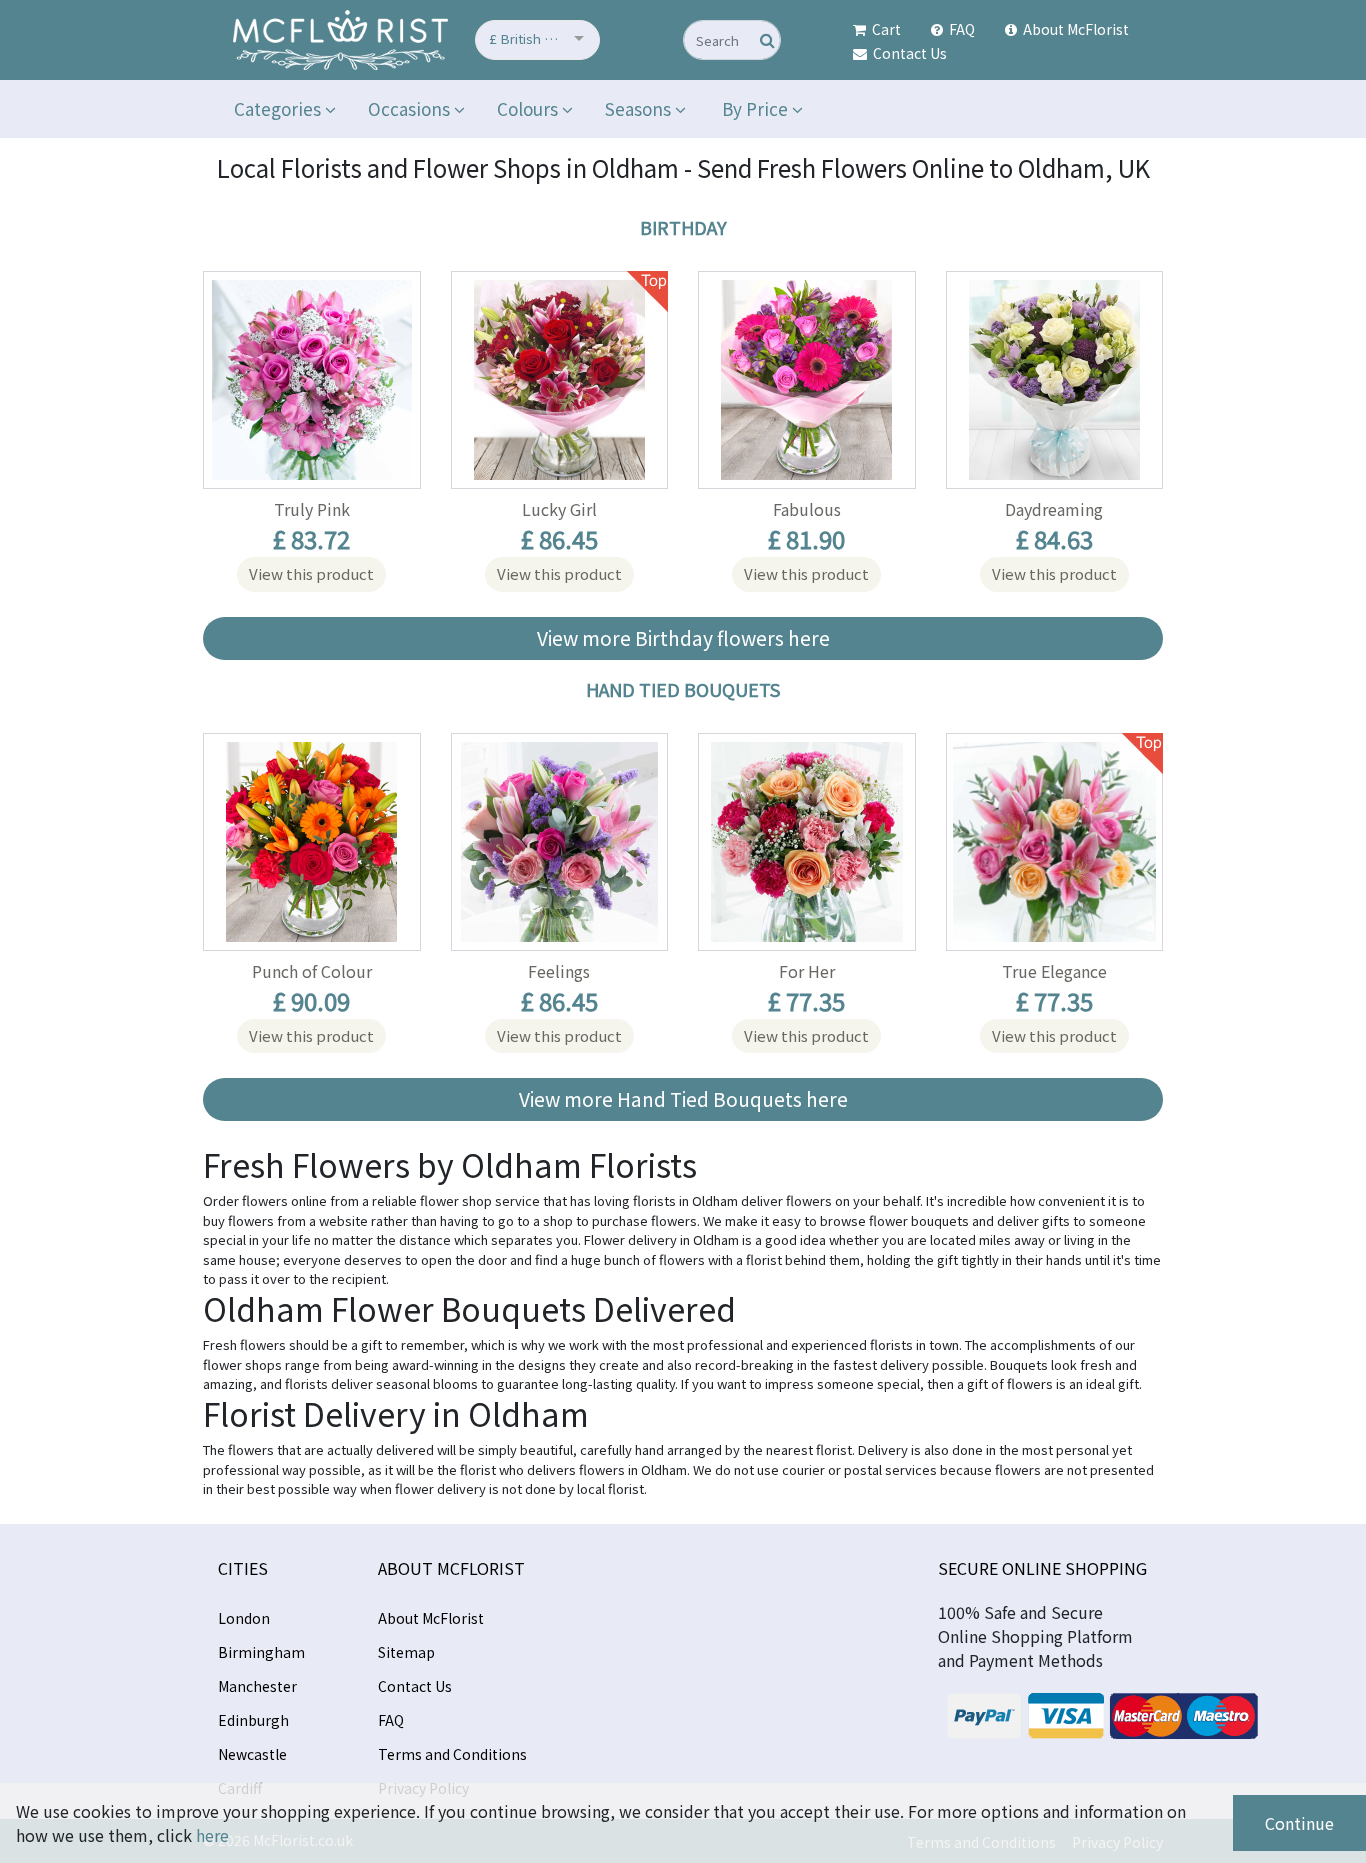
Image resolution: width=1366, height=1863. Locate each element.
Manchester (257, 1686)
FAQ (960, 29)
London (244, 1618)
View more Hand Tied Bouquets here (683, 1099)
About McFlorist (1074, 29)
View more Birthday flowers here (683, 638)
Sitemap (406, 1652)
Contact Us (908, 53)
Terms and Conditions (452, 1754)
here (212, 1835)
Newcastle (252, 1754)
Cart (885, 29)
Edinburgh (253, 1720)
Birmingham (261, 1652)
